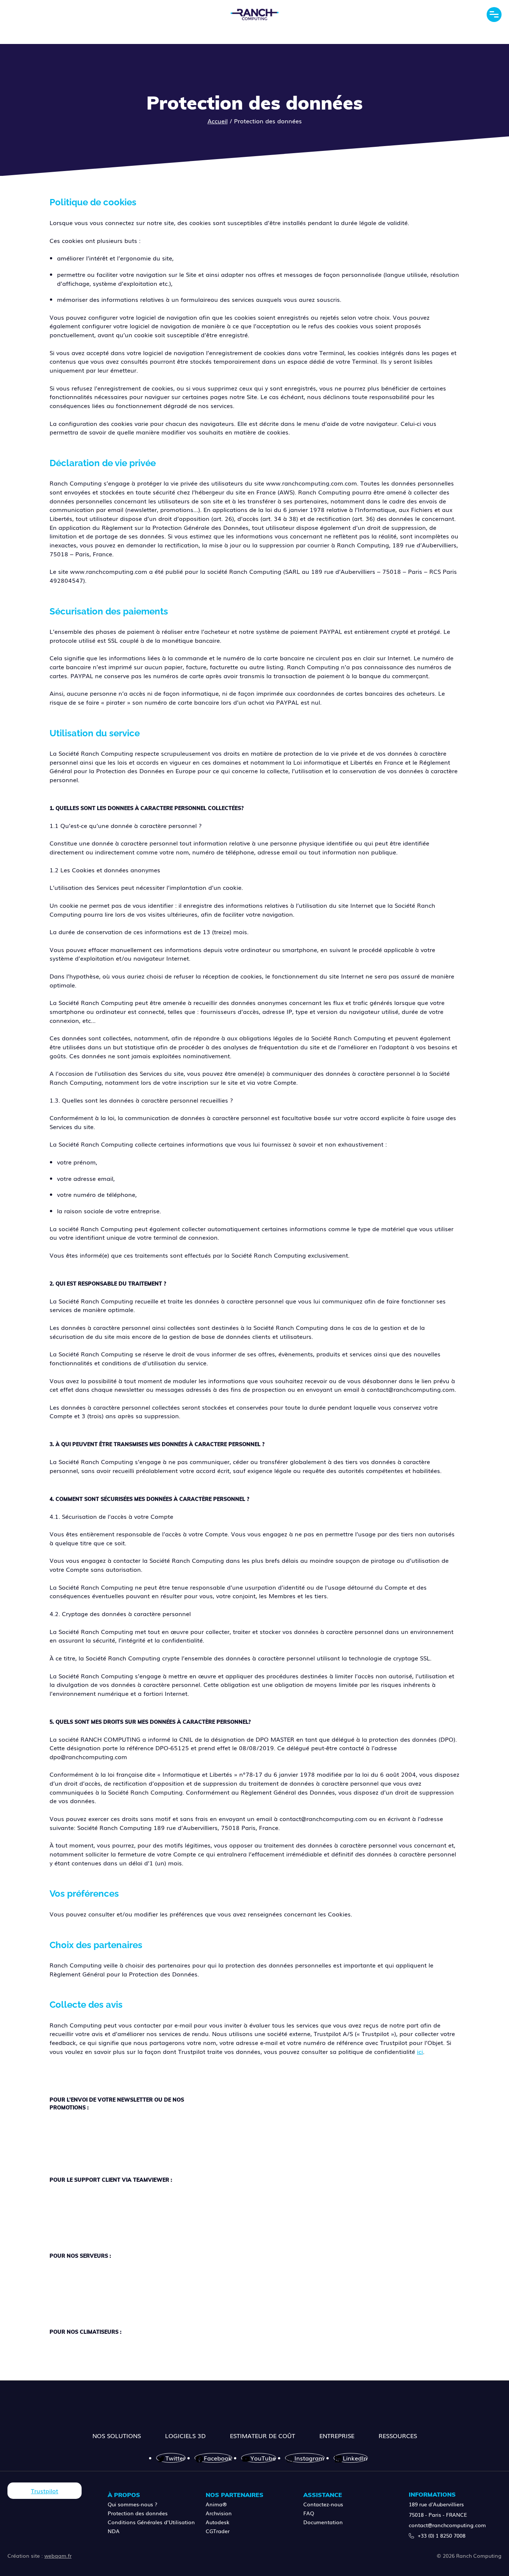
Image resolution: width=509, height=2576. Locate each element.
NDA (114, 2531)
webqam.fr (58, 2556)
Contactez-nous (323, 2504)
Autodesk (218, 2522)
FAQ (309, 2513)
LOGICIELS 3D (185, 2436)
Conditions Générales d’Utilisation (151, 2522)
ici (420, 2051)
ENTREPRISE (337, 2436)
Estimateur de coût (263, 2436)
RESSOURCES (398, 2436)
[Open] (494, 15)
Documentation (323, 2522)
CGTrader (218, 2531)
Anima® (216, 2504)
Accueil (218, 121)
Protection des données (138, 2513)
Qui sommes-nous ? (132, 2504)
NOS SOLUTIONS (117, 2436)
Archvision (219, 2513)
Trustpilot (45, 2491)
